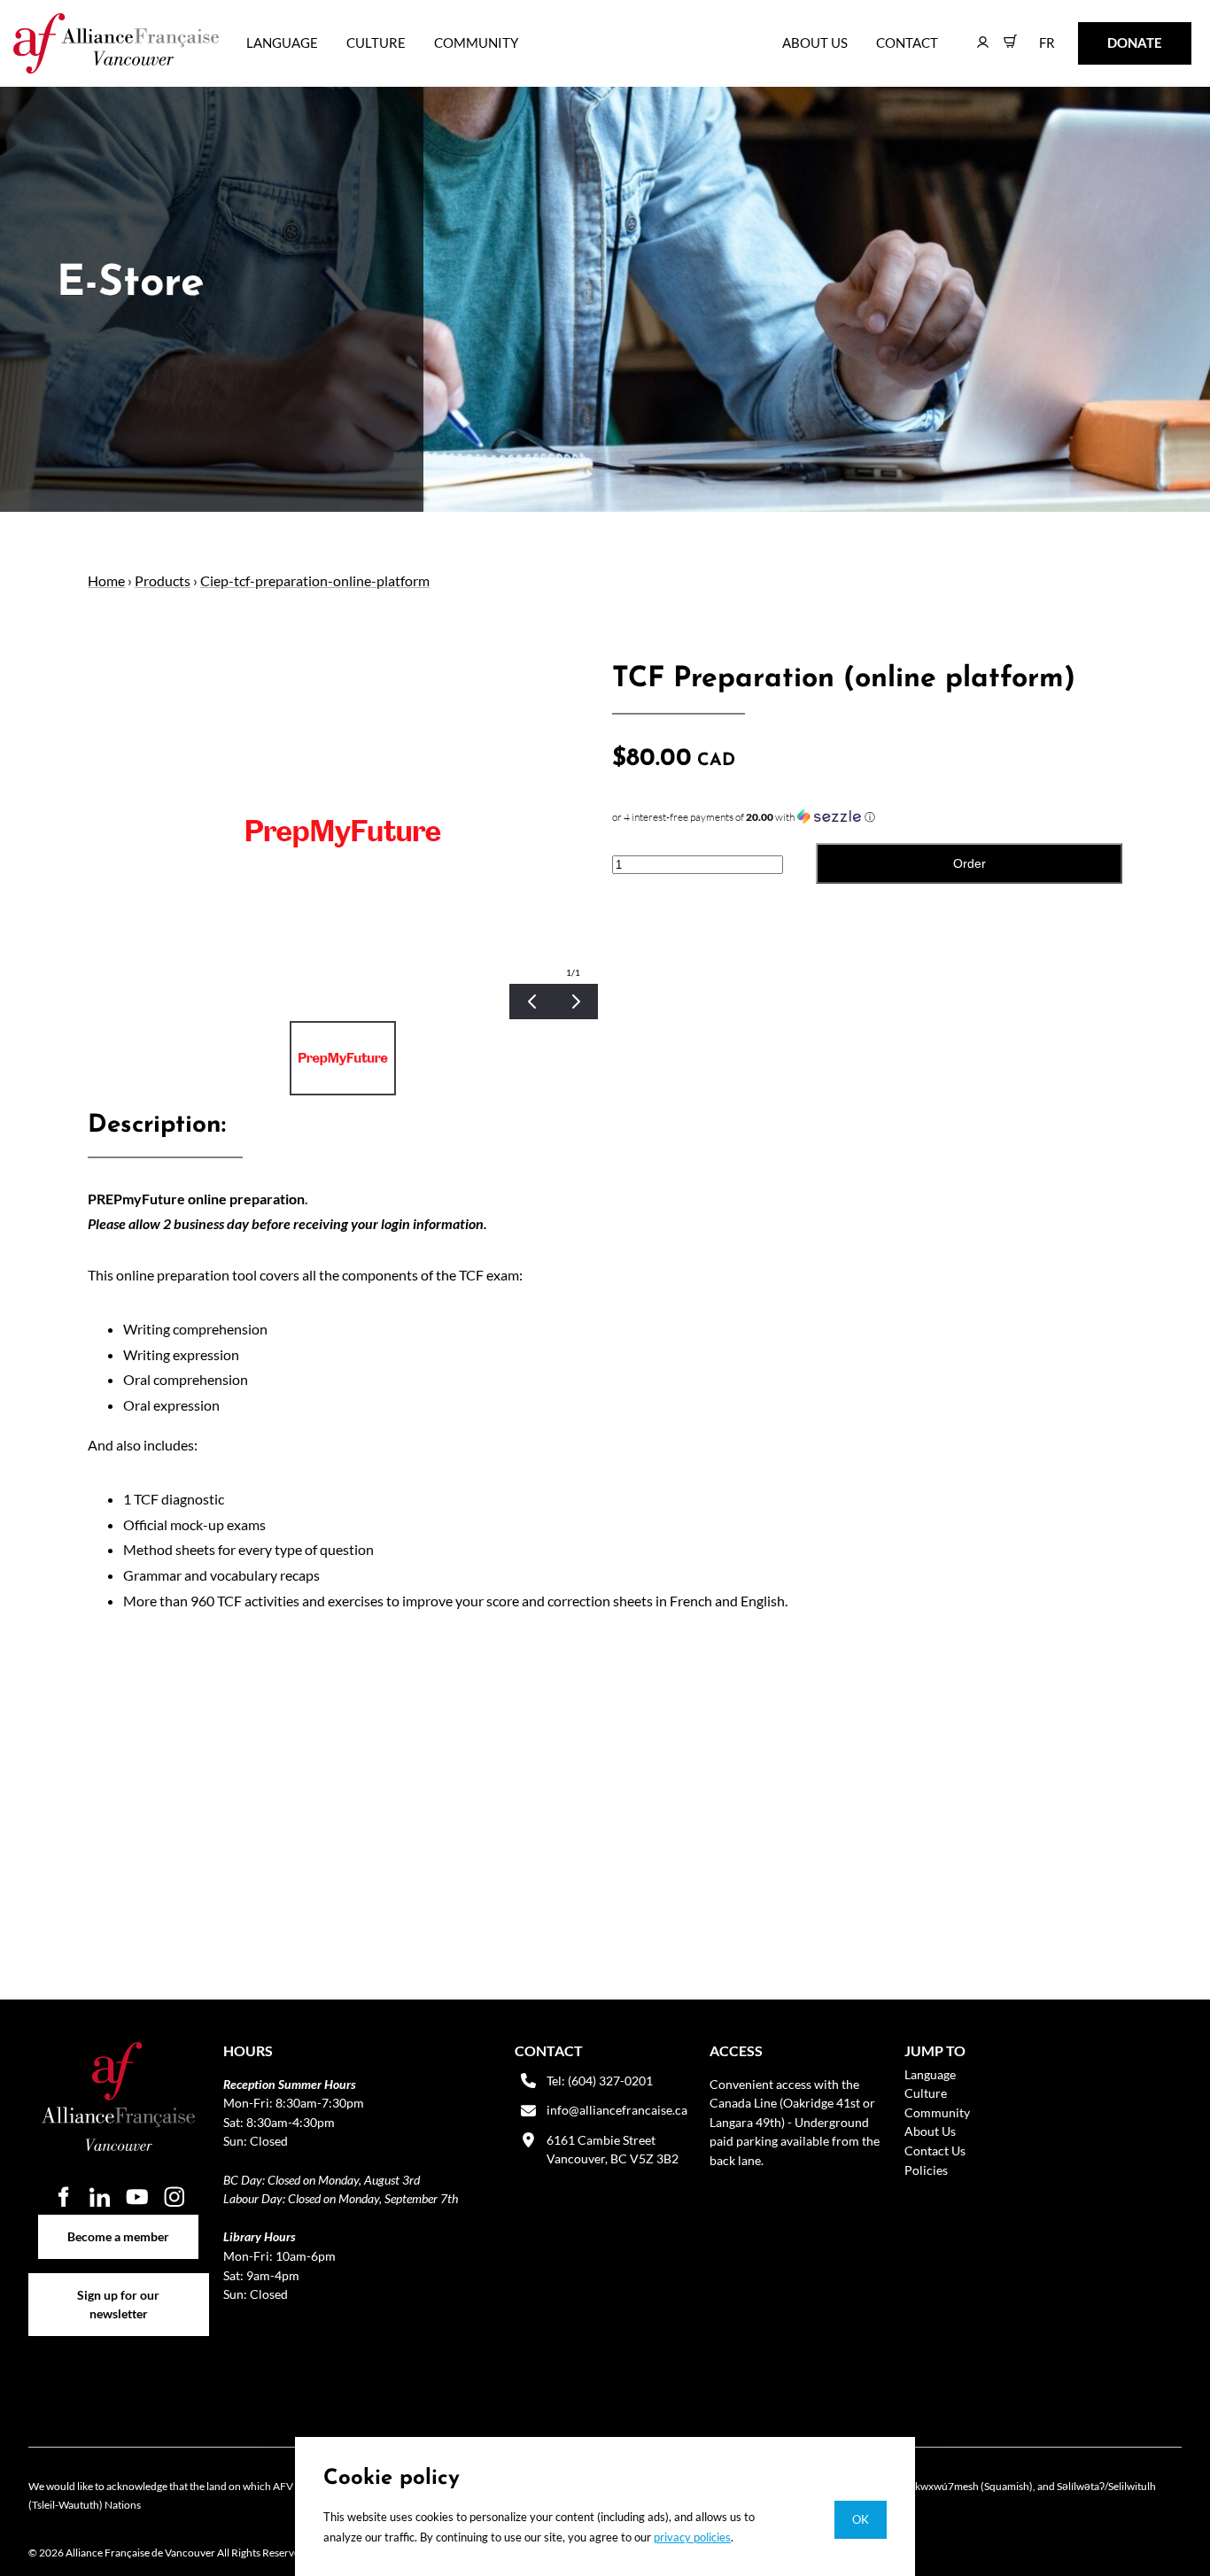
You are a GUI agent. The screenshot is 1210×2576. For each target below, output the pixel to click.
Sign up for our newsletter (118, 2282)
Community (476, 43)
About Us (815, 43)
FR (1034, 34)
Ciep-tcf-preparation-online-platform (315, 580)
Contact (907, 43)
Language (282, 43)
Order (970, 863)
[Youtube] (137, 2197)
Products (163, 580)
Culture (376, 43)
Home (106, 580)
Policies (926, 2170)
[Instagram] (175, 2197)
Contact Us (935, 2151)
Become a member (118, 2224)
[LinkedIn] (100, 2197)
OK (861, 2519)
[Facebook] (63, 2197)
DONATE (1107, 34)
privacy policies (692, 2537)
